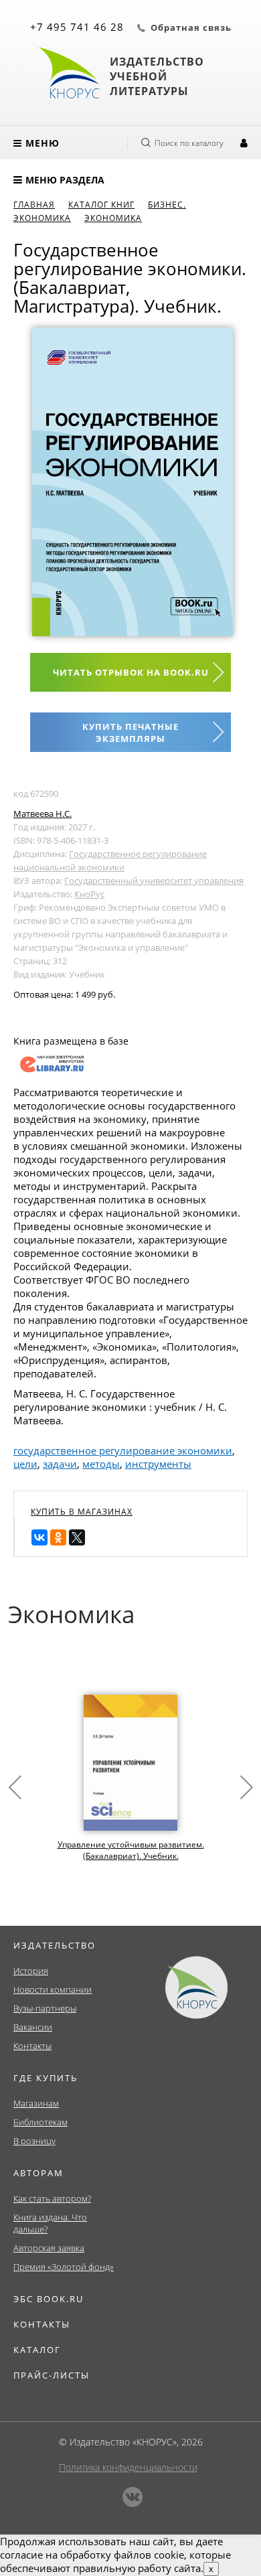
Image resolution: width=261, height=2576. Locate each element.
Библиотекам (40, 2122)
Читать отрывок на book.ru (131, 672)
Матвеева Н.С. (42, 814)
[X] (77, 1537)
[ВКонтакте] (39, 1537)
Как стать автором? (52, 2198)
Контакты (32, 2046)
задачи (60, 1464)
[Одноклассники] (58, 1537)
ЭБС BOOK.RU (49, 2299)
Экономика (113, 218)
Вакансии (33, 2027)
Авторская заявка (49, 2248)
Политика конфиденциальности (128, 2467)
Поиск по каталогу (189, 143)
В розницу (34, 2141)
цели (25, 1464)
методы (101, 1464)
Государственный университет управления (154, 881)
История (31, 1971)
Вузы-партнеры (45, 2008)
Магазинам (36, 2103)
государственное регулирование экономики (123, 1450)
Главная (34, 205)
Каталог (37, 2350)
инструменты (158, 1464)
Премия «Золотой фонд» (64, 2267)
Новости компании (53, 1989)
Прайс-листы (52, 2375)
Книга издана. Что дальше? (50, 2223)
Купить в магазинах (82, 1512)
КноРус (89, 894)
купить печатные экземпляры (130, 733)
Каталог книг (101, 205)
